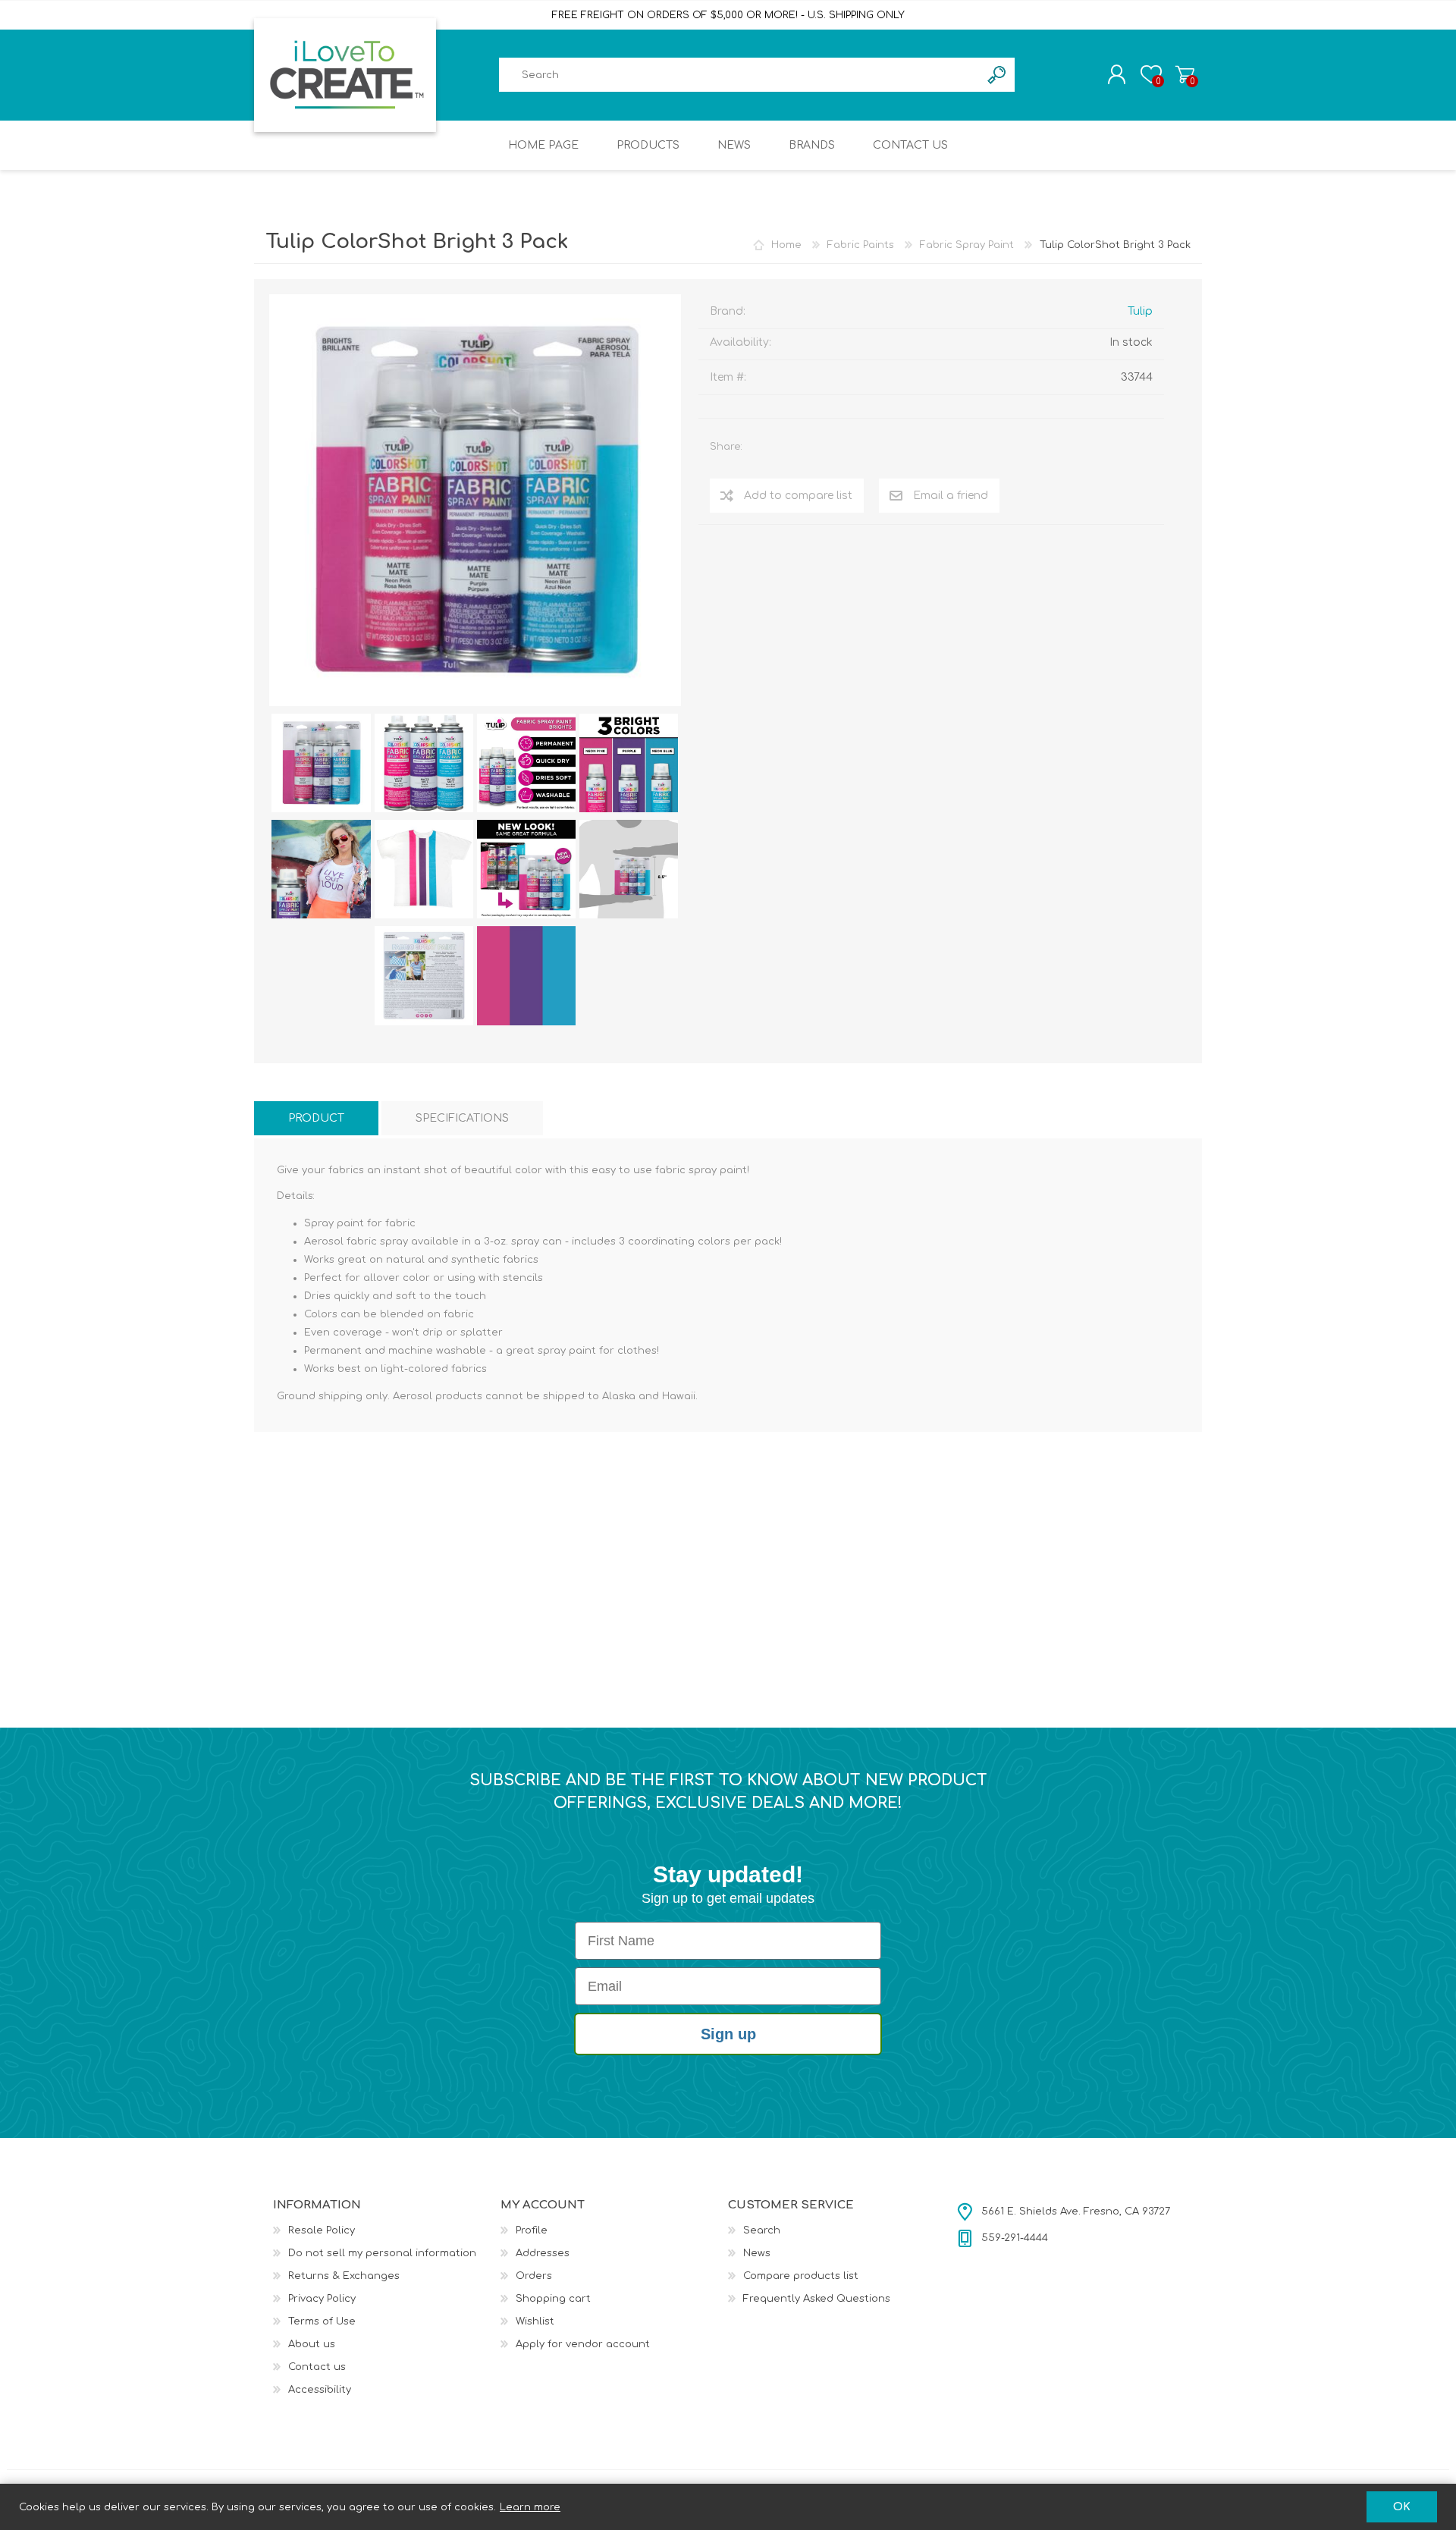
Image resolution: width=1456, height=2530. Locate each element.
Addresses (543, 2253)
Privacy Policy (322, 2299)
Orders (534, 2276)
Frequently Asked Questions (817, 2299)
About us (312, 2344)
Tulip (1140, 311)
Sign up (728, 2034)
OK (1402, 2507)
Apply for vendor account (583, 2344)
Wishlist (535, 2321)
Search (762, 2230)
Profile (532, 2230)
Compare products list (801, 2276)
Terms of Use (322, 2321)
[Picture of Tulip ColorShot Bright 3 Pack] (321, 763)
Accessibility (320, 2390)
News (757, 2253)
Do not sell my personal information (382, 2253)
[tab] (316, 1118)
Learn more (530, 2507)
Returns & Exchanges (344, 2276)
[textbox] (739, 75)
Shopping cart (1185, 74)
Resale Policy (322, 2230)
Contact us (317, 2367)
